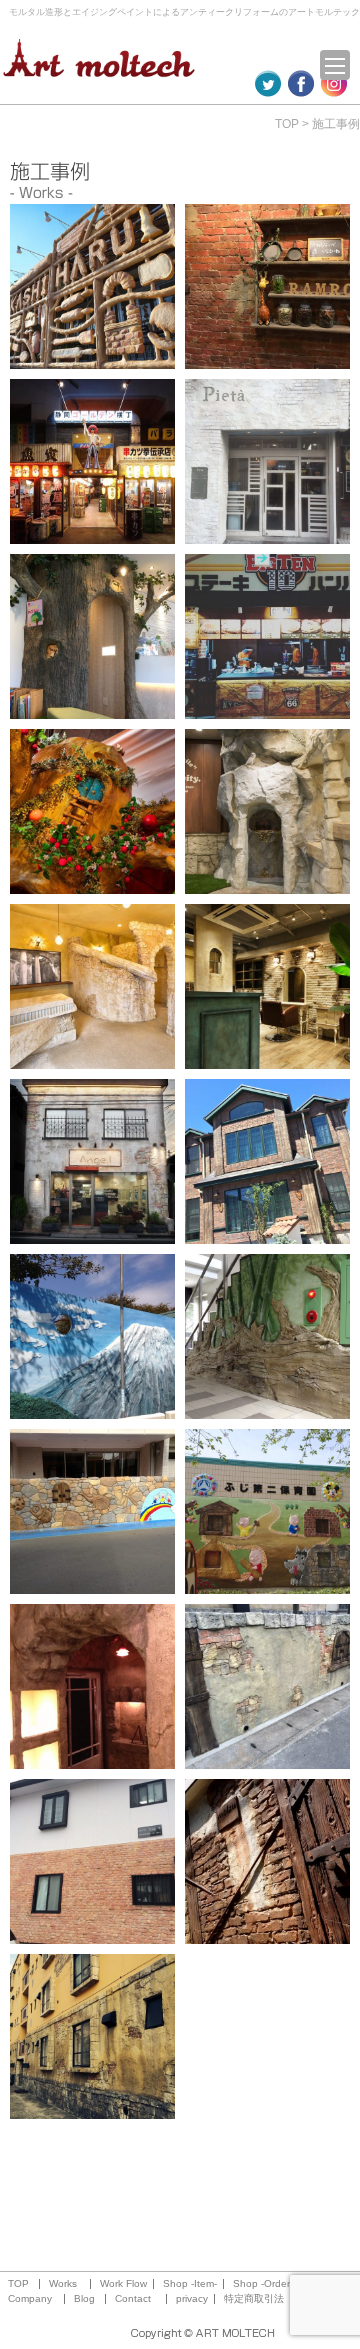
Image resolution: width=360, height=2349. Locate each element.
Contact (133, 2299)
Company (30, 2299)
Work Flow (123, 2284)
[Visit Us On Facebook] (300, 87)
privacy (192, 2299)
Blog (84, 2299)
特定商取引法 (254, 2299)
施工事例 (336, 124)
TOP (287, 124)
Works (63, 2284)
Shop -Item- (190, 2284)
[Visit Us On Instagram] (333, 87)
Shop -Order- (263, 2284)
